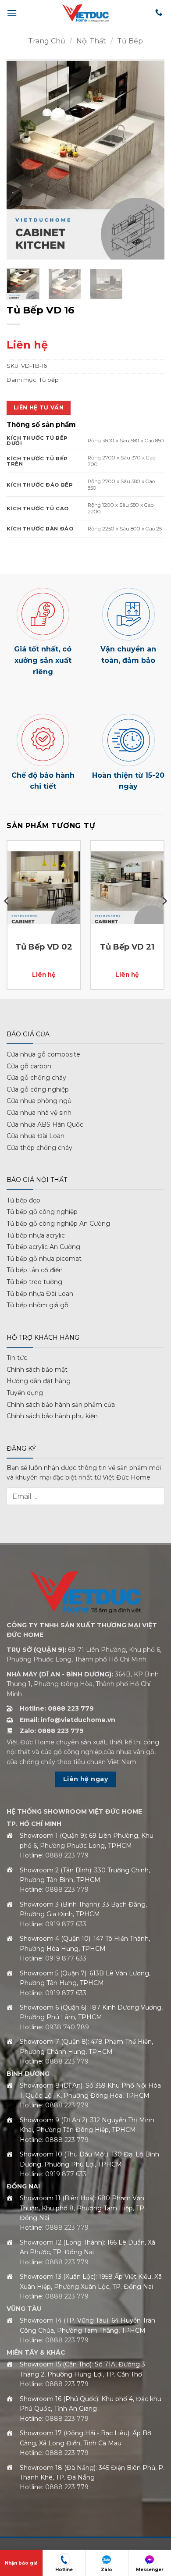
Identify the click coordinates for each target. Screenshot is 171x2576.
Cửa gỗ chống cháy (36, 1078)
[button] (12, 13)
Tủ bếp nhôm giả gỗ (37, 1305)
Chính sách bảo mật (37, 1370)
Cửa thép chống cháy (39, 1148)
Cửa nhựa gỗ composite (43, 1054)
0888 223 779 (67, 1855)
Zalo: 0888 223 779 (52, 1731)
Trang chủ (47, 41)
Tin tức (17, 1358)
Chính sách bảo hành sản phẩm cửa (61, 1405)
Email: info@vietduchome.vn (68, 1720)
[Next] (150, 159)
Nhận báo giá (21, 2563)
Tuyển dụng (25, 1393)
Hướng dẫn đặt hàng (39, 1381)
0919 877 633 (66, 1924)
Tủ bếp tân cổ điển (35, 1270)
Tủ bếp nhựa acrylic (36, 1235)
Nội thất (91, 41)
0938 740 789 (67, 2027)
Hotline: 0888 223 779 (57, 1708)
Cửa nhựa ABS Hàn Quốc (45, 1124)
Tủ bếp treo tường (34, 1282)
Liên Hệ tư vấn (39, 407)
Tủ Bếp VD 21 (127, 947)
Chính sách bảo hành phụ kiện (52, 1416)
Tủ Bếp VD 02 (44, 947)
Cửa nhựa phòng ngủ (39, 1101)
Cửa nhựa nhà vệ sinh (39, 1113)
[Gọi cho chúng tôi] (159, 13)
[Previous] (21, 159)
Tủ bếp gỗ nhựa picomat (44, 1259)
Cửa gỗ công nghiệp (38, 1089)
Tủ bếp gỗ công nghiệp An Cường (58, 1224)
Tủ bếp (130, 41)
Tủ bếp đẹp (23, 1200)
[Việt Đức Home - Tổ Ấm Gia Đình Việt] (85, 13)
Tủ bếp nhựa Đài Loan (40, 1294)
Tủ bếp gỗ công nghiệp (42, 1212)
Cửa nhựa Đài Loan (36, 1136)
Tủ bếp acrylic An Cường (43, 1247)
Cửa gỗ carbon (29, 1066)
